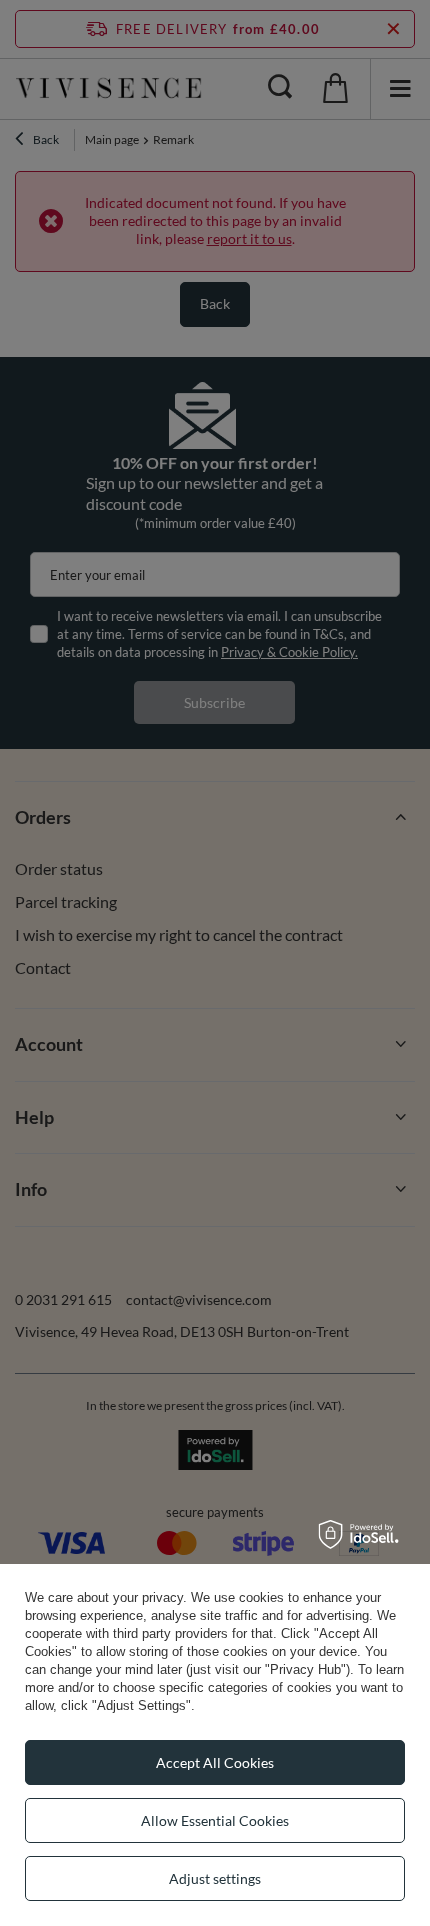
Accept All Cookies (215, 1762)
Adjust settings (215, 1878)
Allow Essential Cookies (215, 1820)
